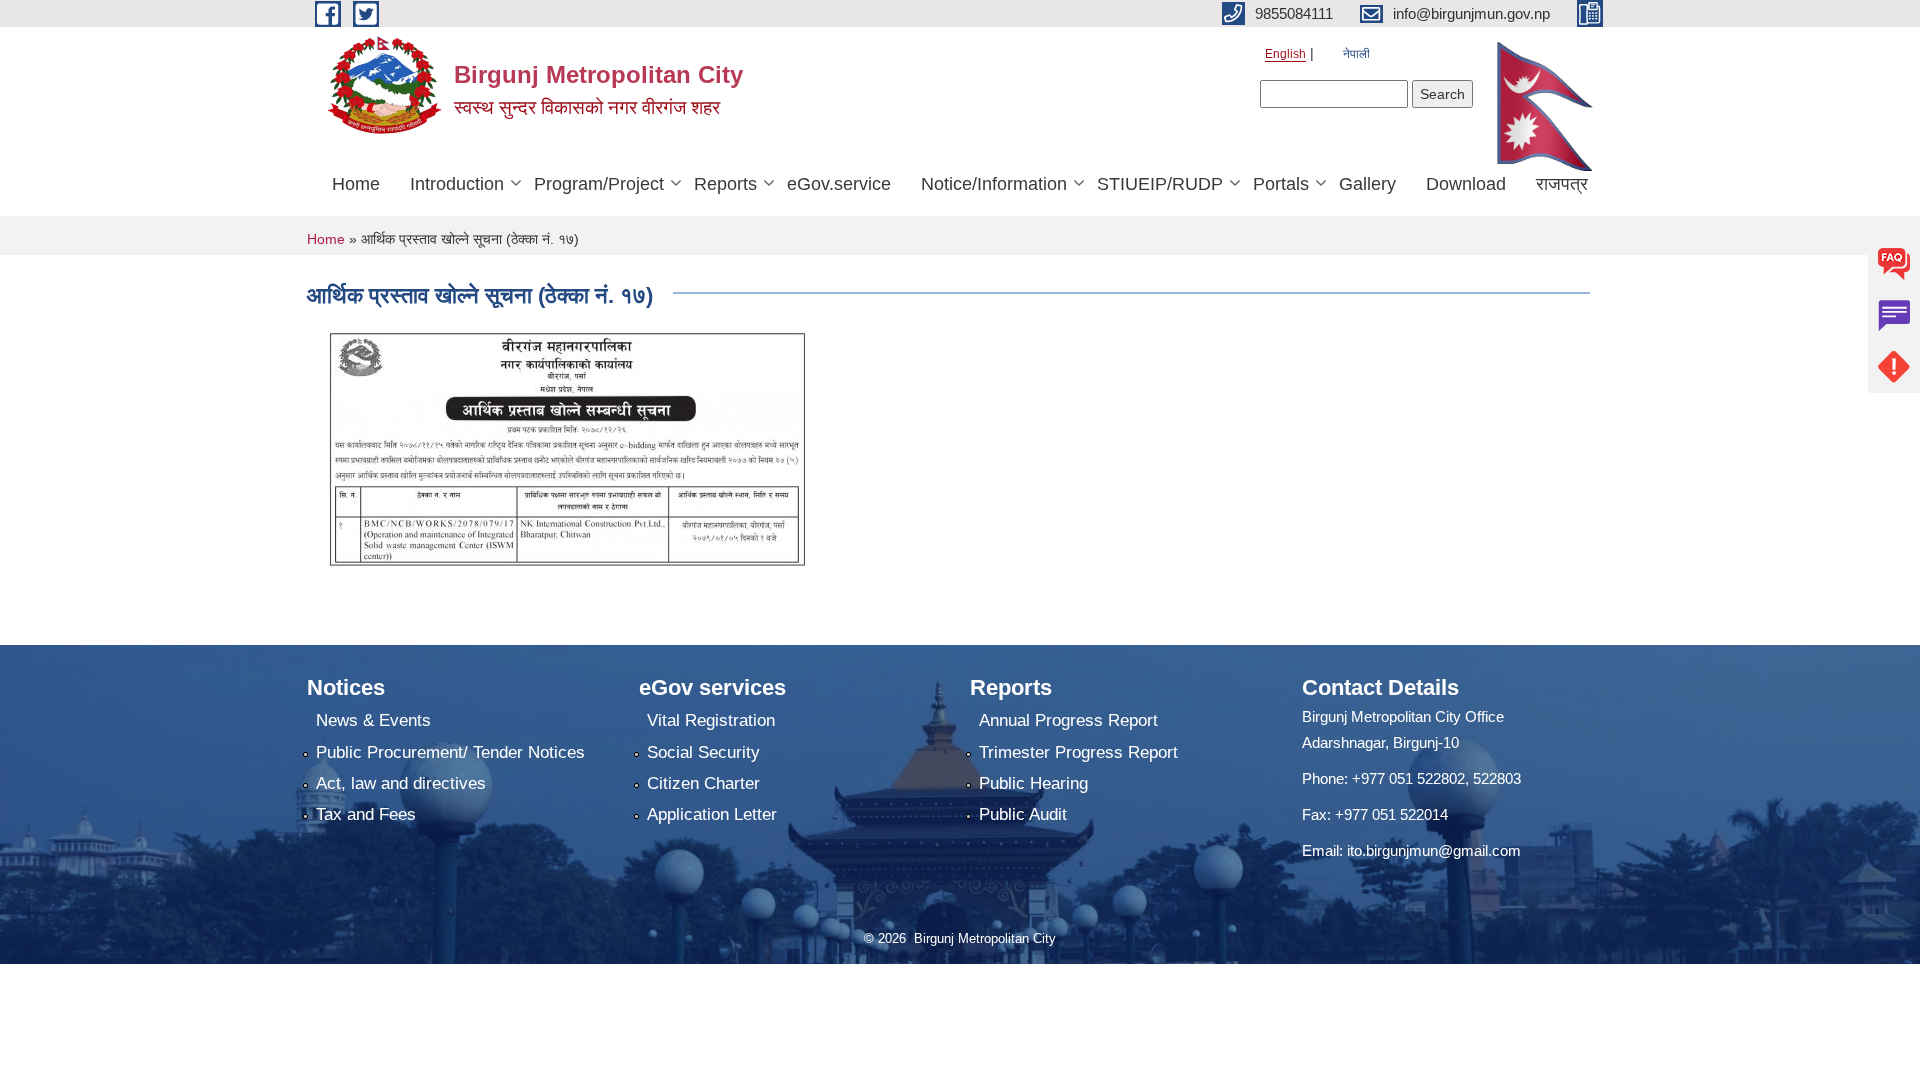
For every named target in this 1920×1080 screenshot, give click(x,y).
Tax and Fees (366, 814)
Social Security (703, 752)
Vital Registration (711, 720)
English (1285, 54)
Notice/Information (994, 184)
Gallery (1367, 184)
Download (1466, 184)
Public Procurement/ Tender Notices (450, 752)
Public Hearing (1033, 783)
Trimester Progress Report (1078, 752)
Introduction (457, 184)
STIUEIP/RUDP (1160, 184)
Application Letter (712, 814)
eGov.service (839, 184)
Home (356, 184)
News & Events (373, 720)
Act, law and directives (401, 783)
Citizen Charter (703, 783)
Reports (725, 184)
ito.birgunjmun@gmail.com (1434, 850)
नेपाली (1356, 54)
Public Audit (1023, 814)
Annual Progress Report (1068, 720)
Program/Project (599, 184)
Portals (1281, 184)
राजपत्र (1562, 184)
